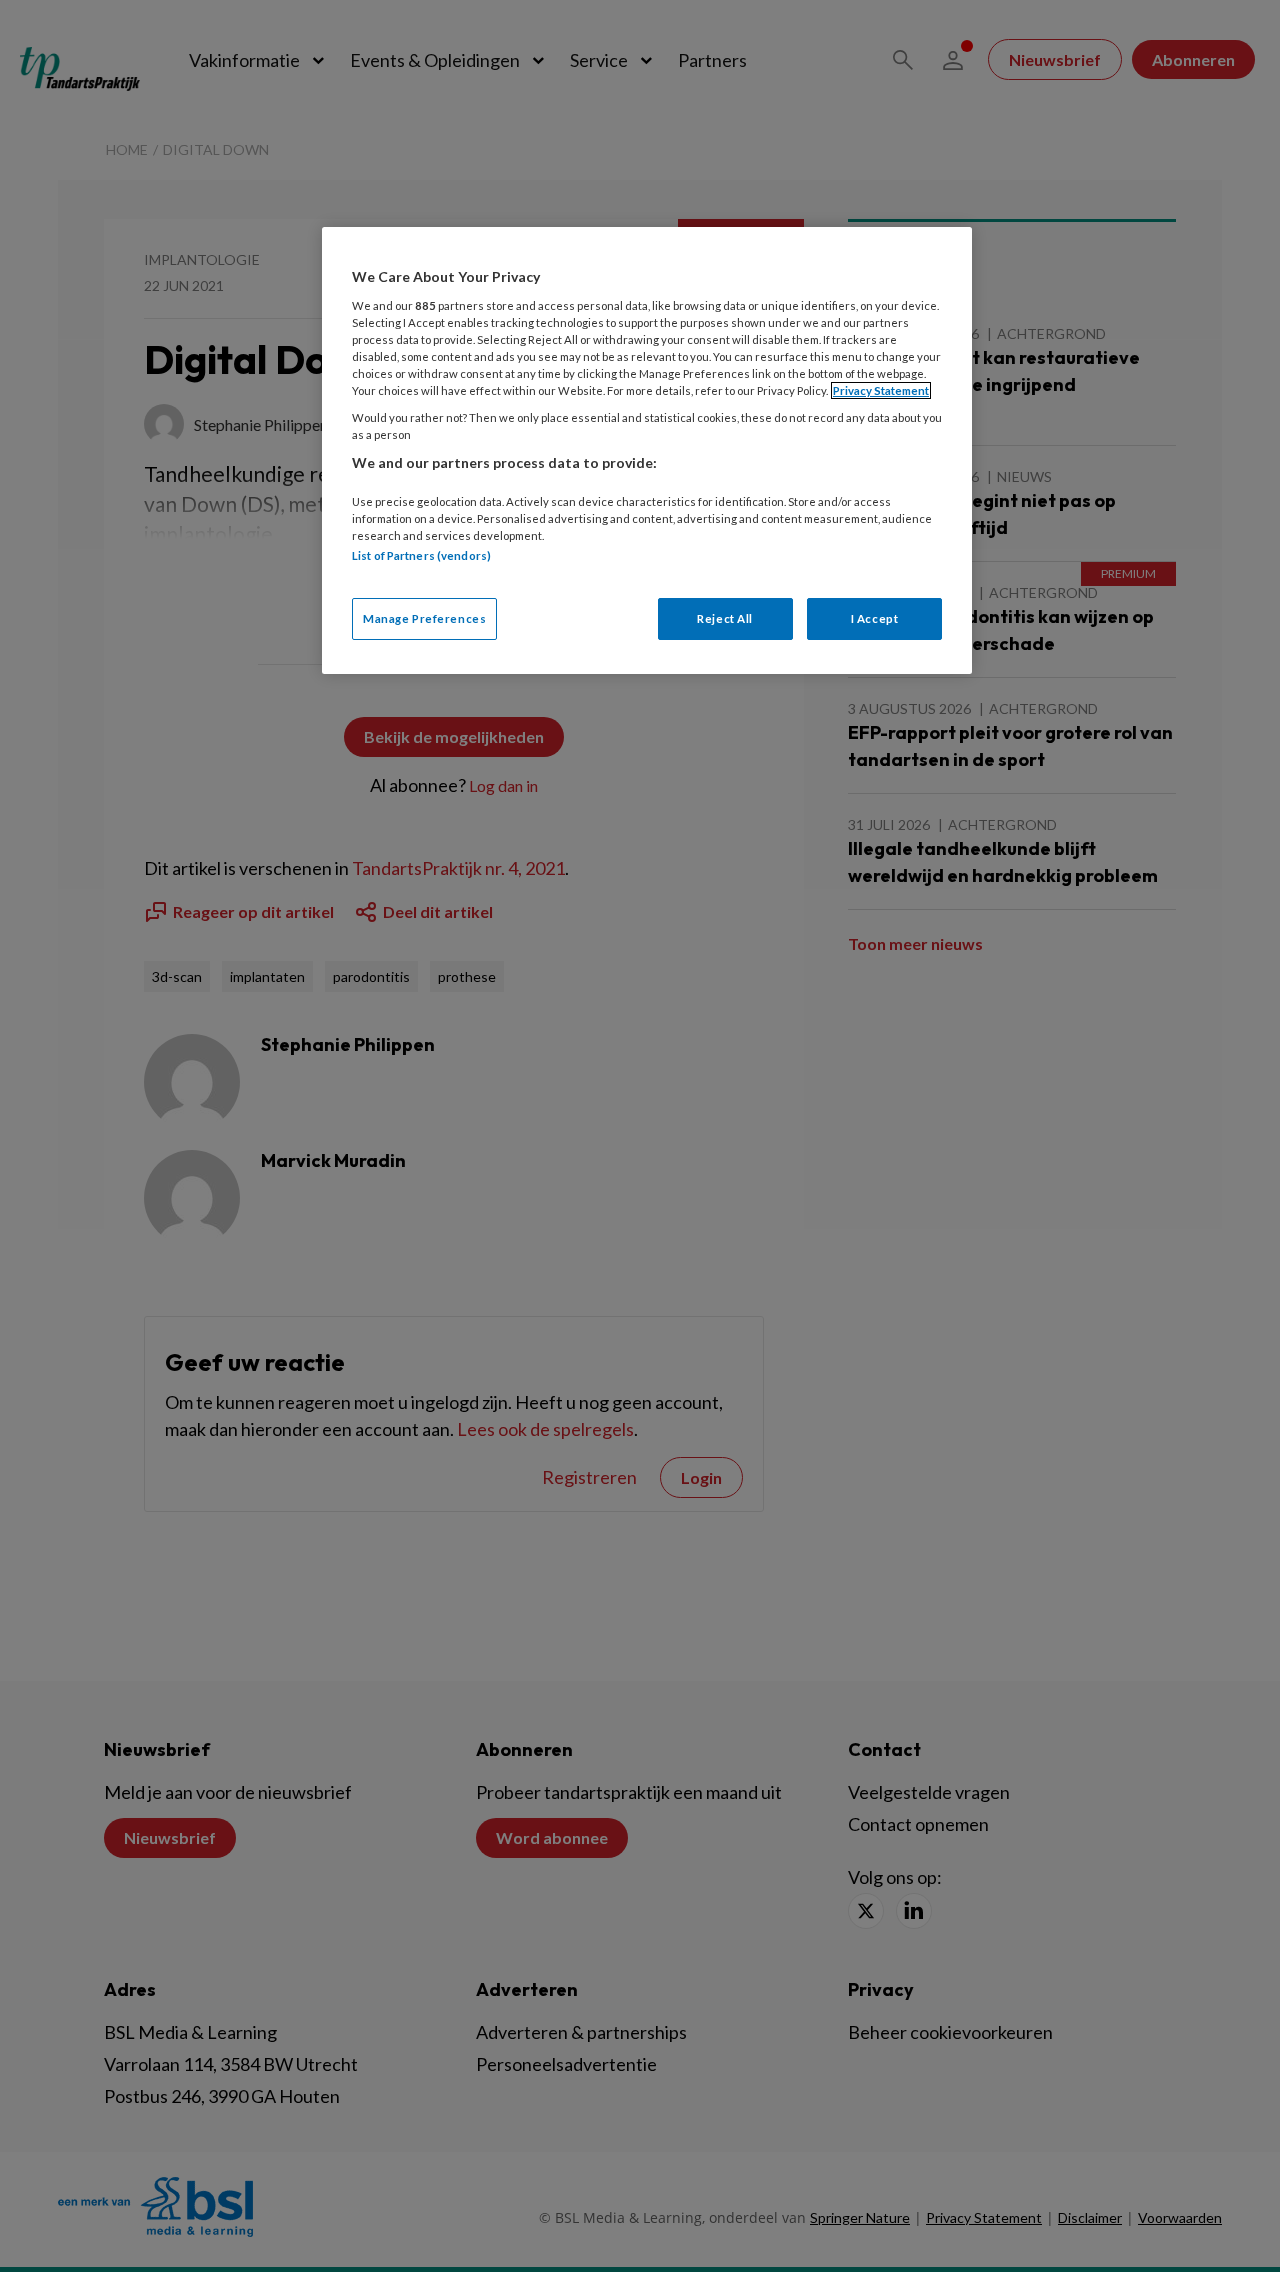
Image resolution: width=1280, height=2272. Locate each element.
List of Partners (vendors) (421, 555)
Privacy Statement (881, 390)
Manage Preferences (424, 618)
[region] (647, 450)
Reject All (725, 618)
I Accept (875, 618)
